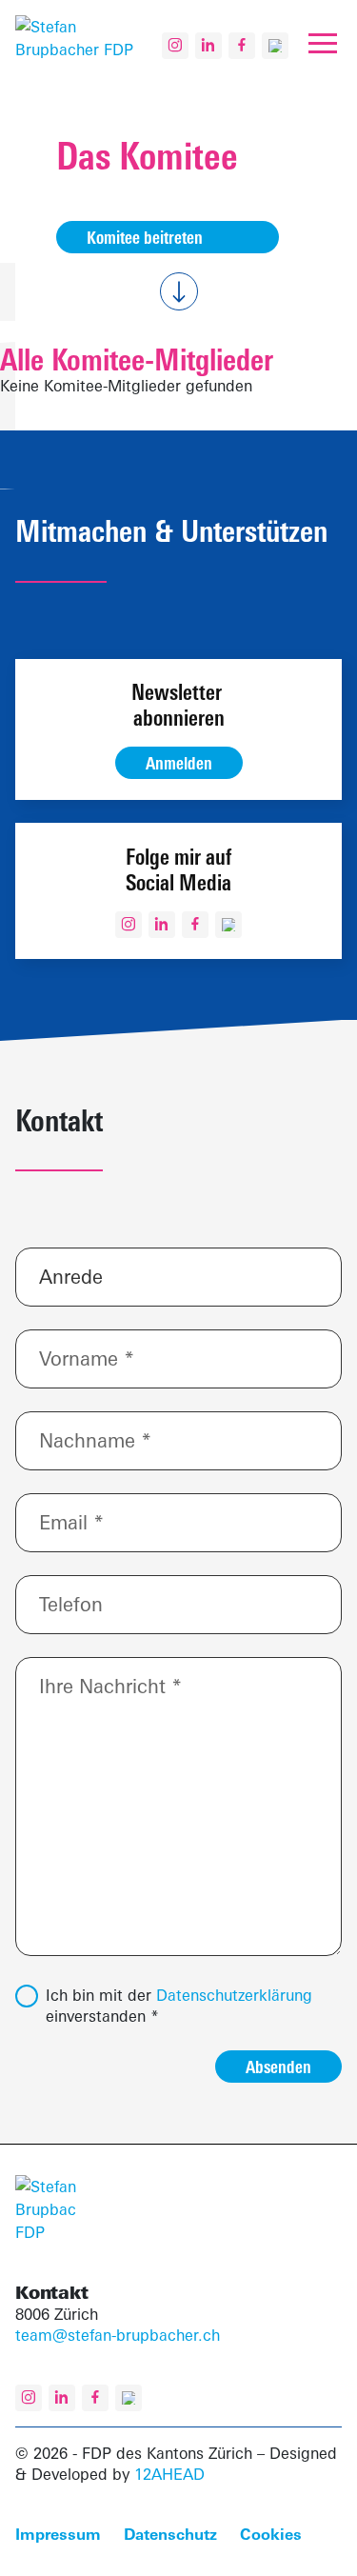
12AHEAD (169, 2474)
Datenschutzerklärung (234, 1995)
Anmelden (179, 763)
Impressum (58, 2534)
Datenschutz (170, 2534)
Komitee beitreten (145, 237)
